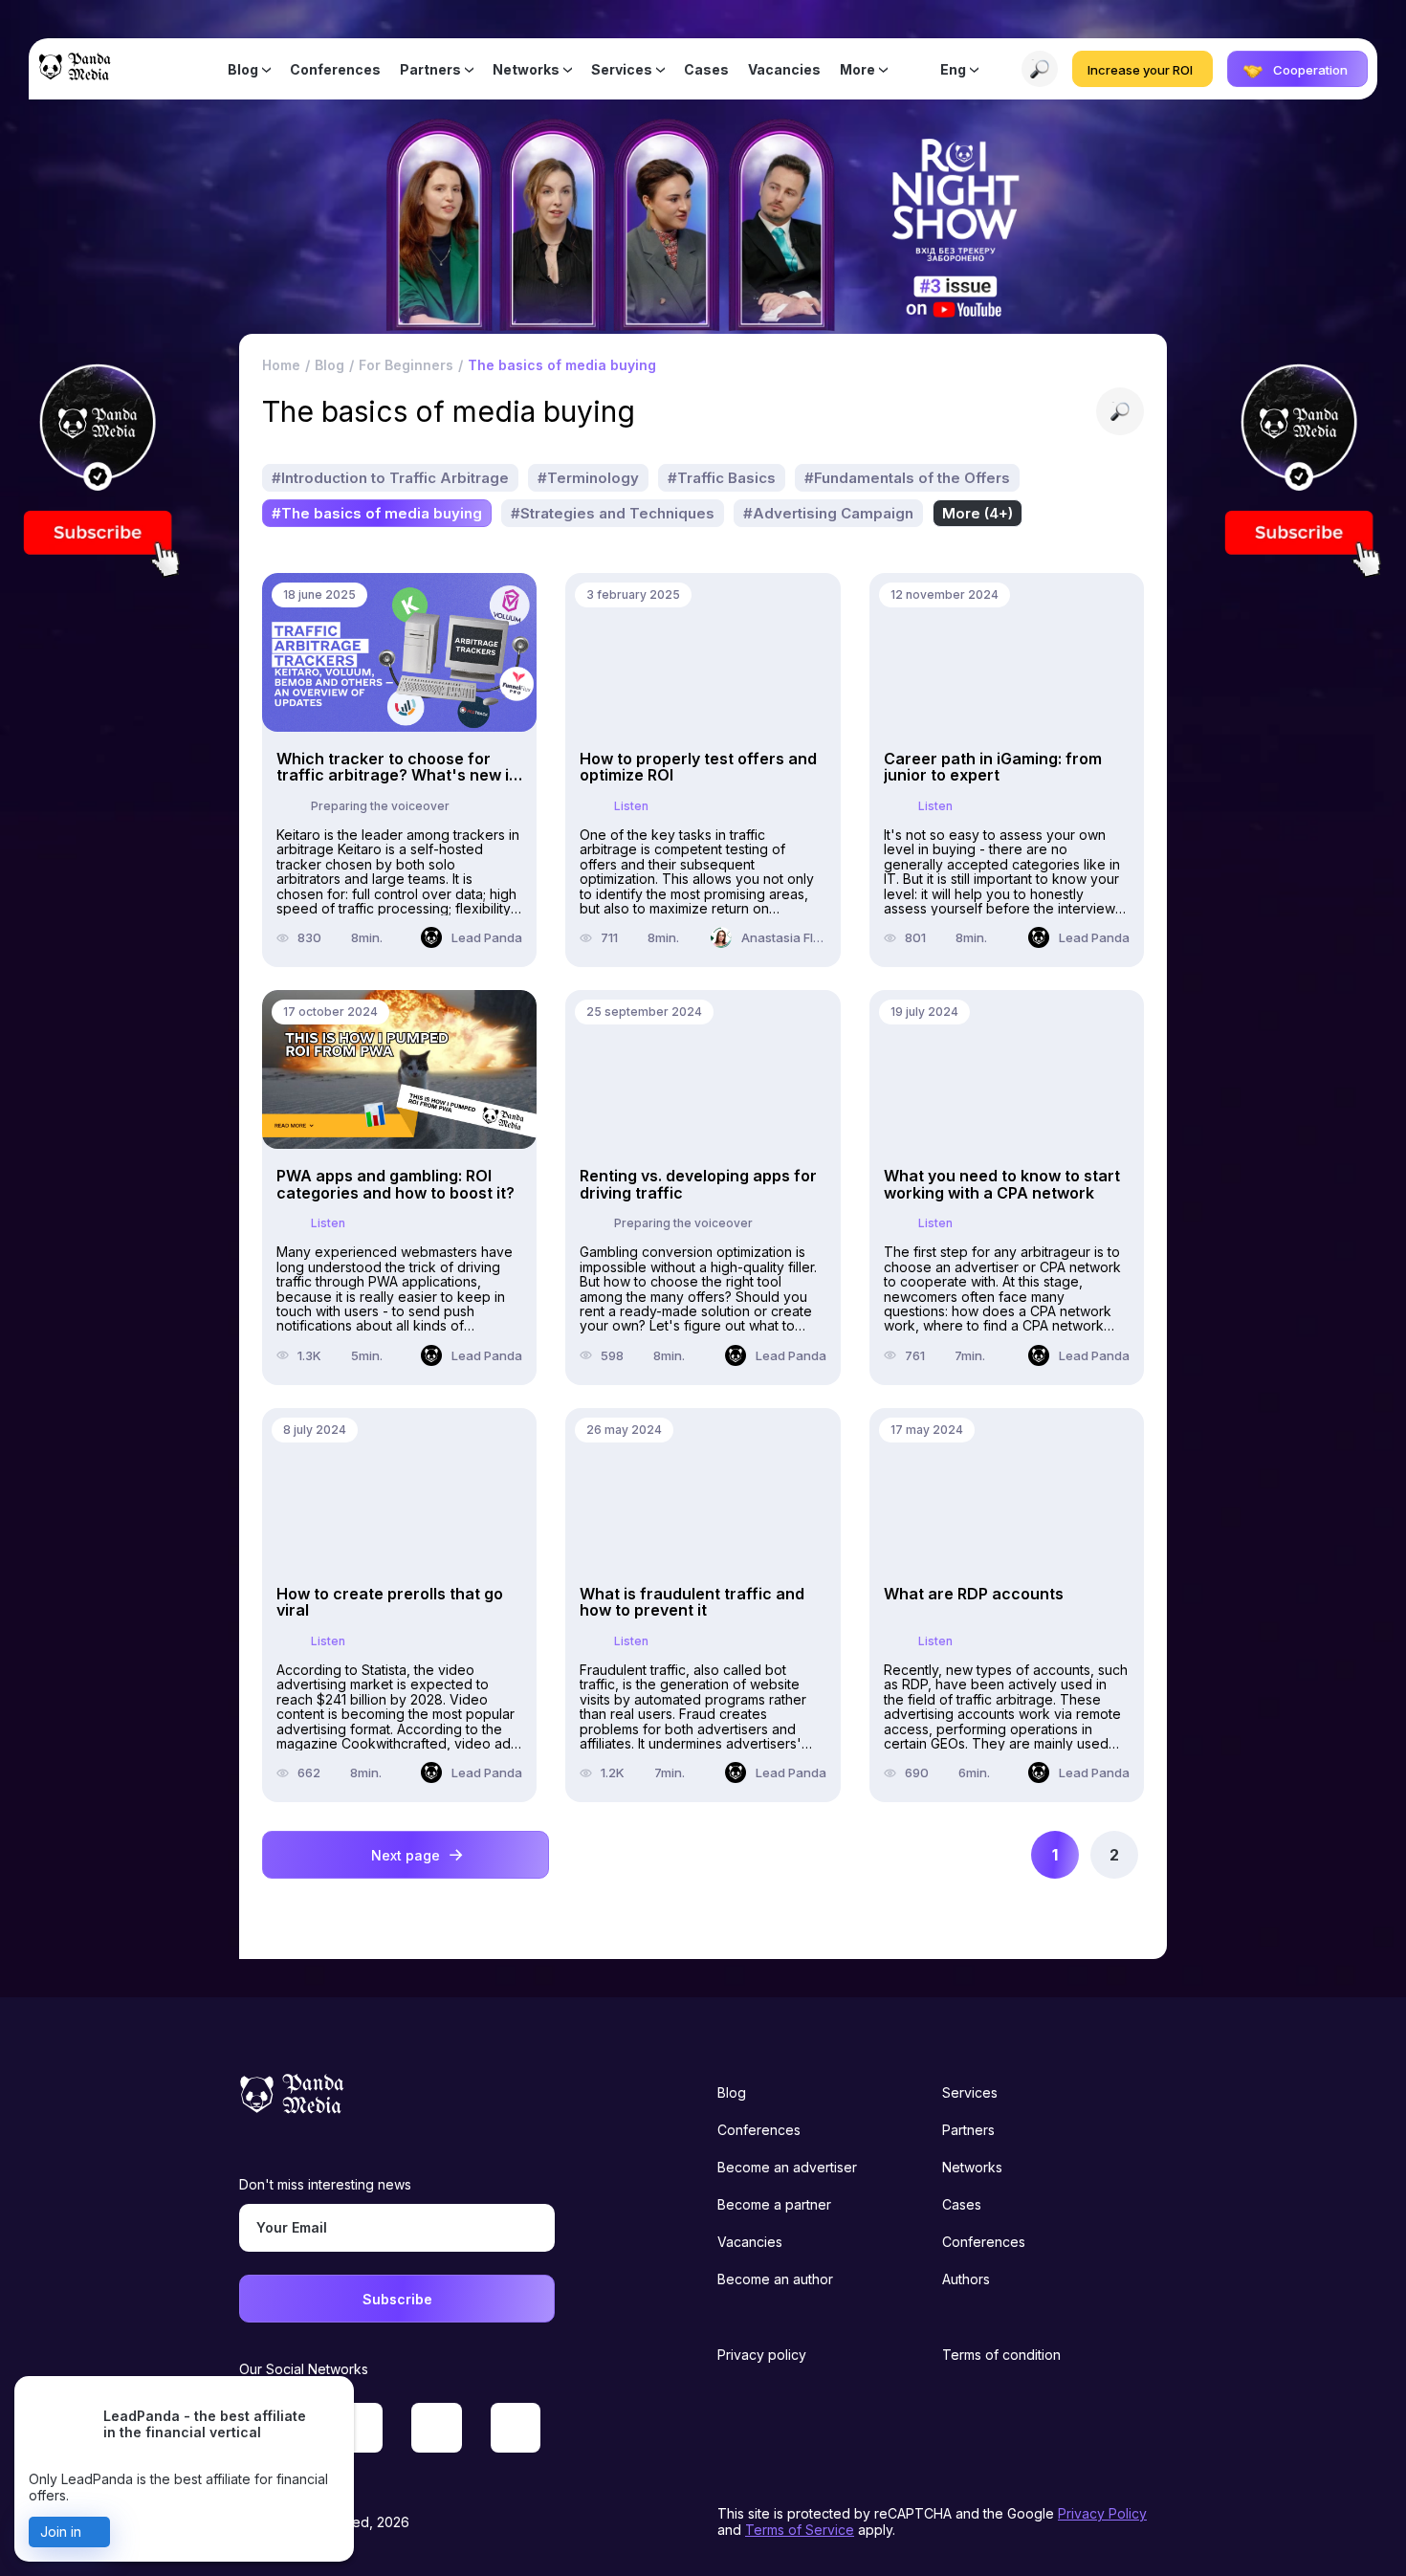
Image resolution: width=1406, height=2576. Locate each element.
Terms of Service (800, 2530)
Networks (526, 69)
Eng (953, 69)
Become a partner (774, 2204)
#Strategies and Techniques (613, 513)
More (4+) (978, 513)
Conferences (335, 69)
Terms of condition (1001, 2355)
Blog (243, 69)
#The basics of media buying (377, 513)
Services (622, 69)
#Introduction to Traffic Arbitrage (390, 478)
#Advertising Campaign (828, 513)
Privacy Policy (1102, 2513)
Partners (430, 69)
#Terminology (588, 478)
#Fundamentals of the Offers (907, 478)
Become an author (775, 2279)
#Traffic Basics (722, 478)
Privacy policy (762, 2355)
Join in (61, 2532)
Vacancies (784, 69)
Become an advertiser (787, 2167)
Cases (706, 69)
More (857, 69)
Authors (966, 2279)
